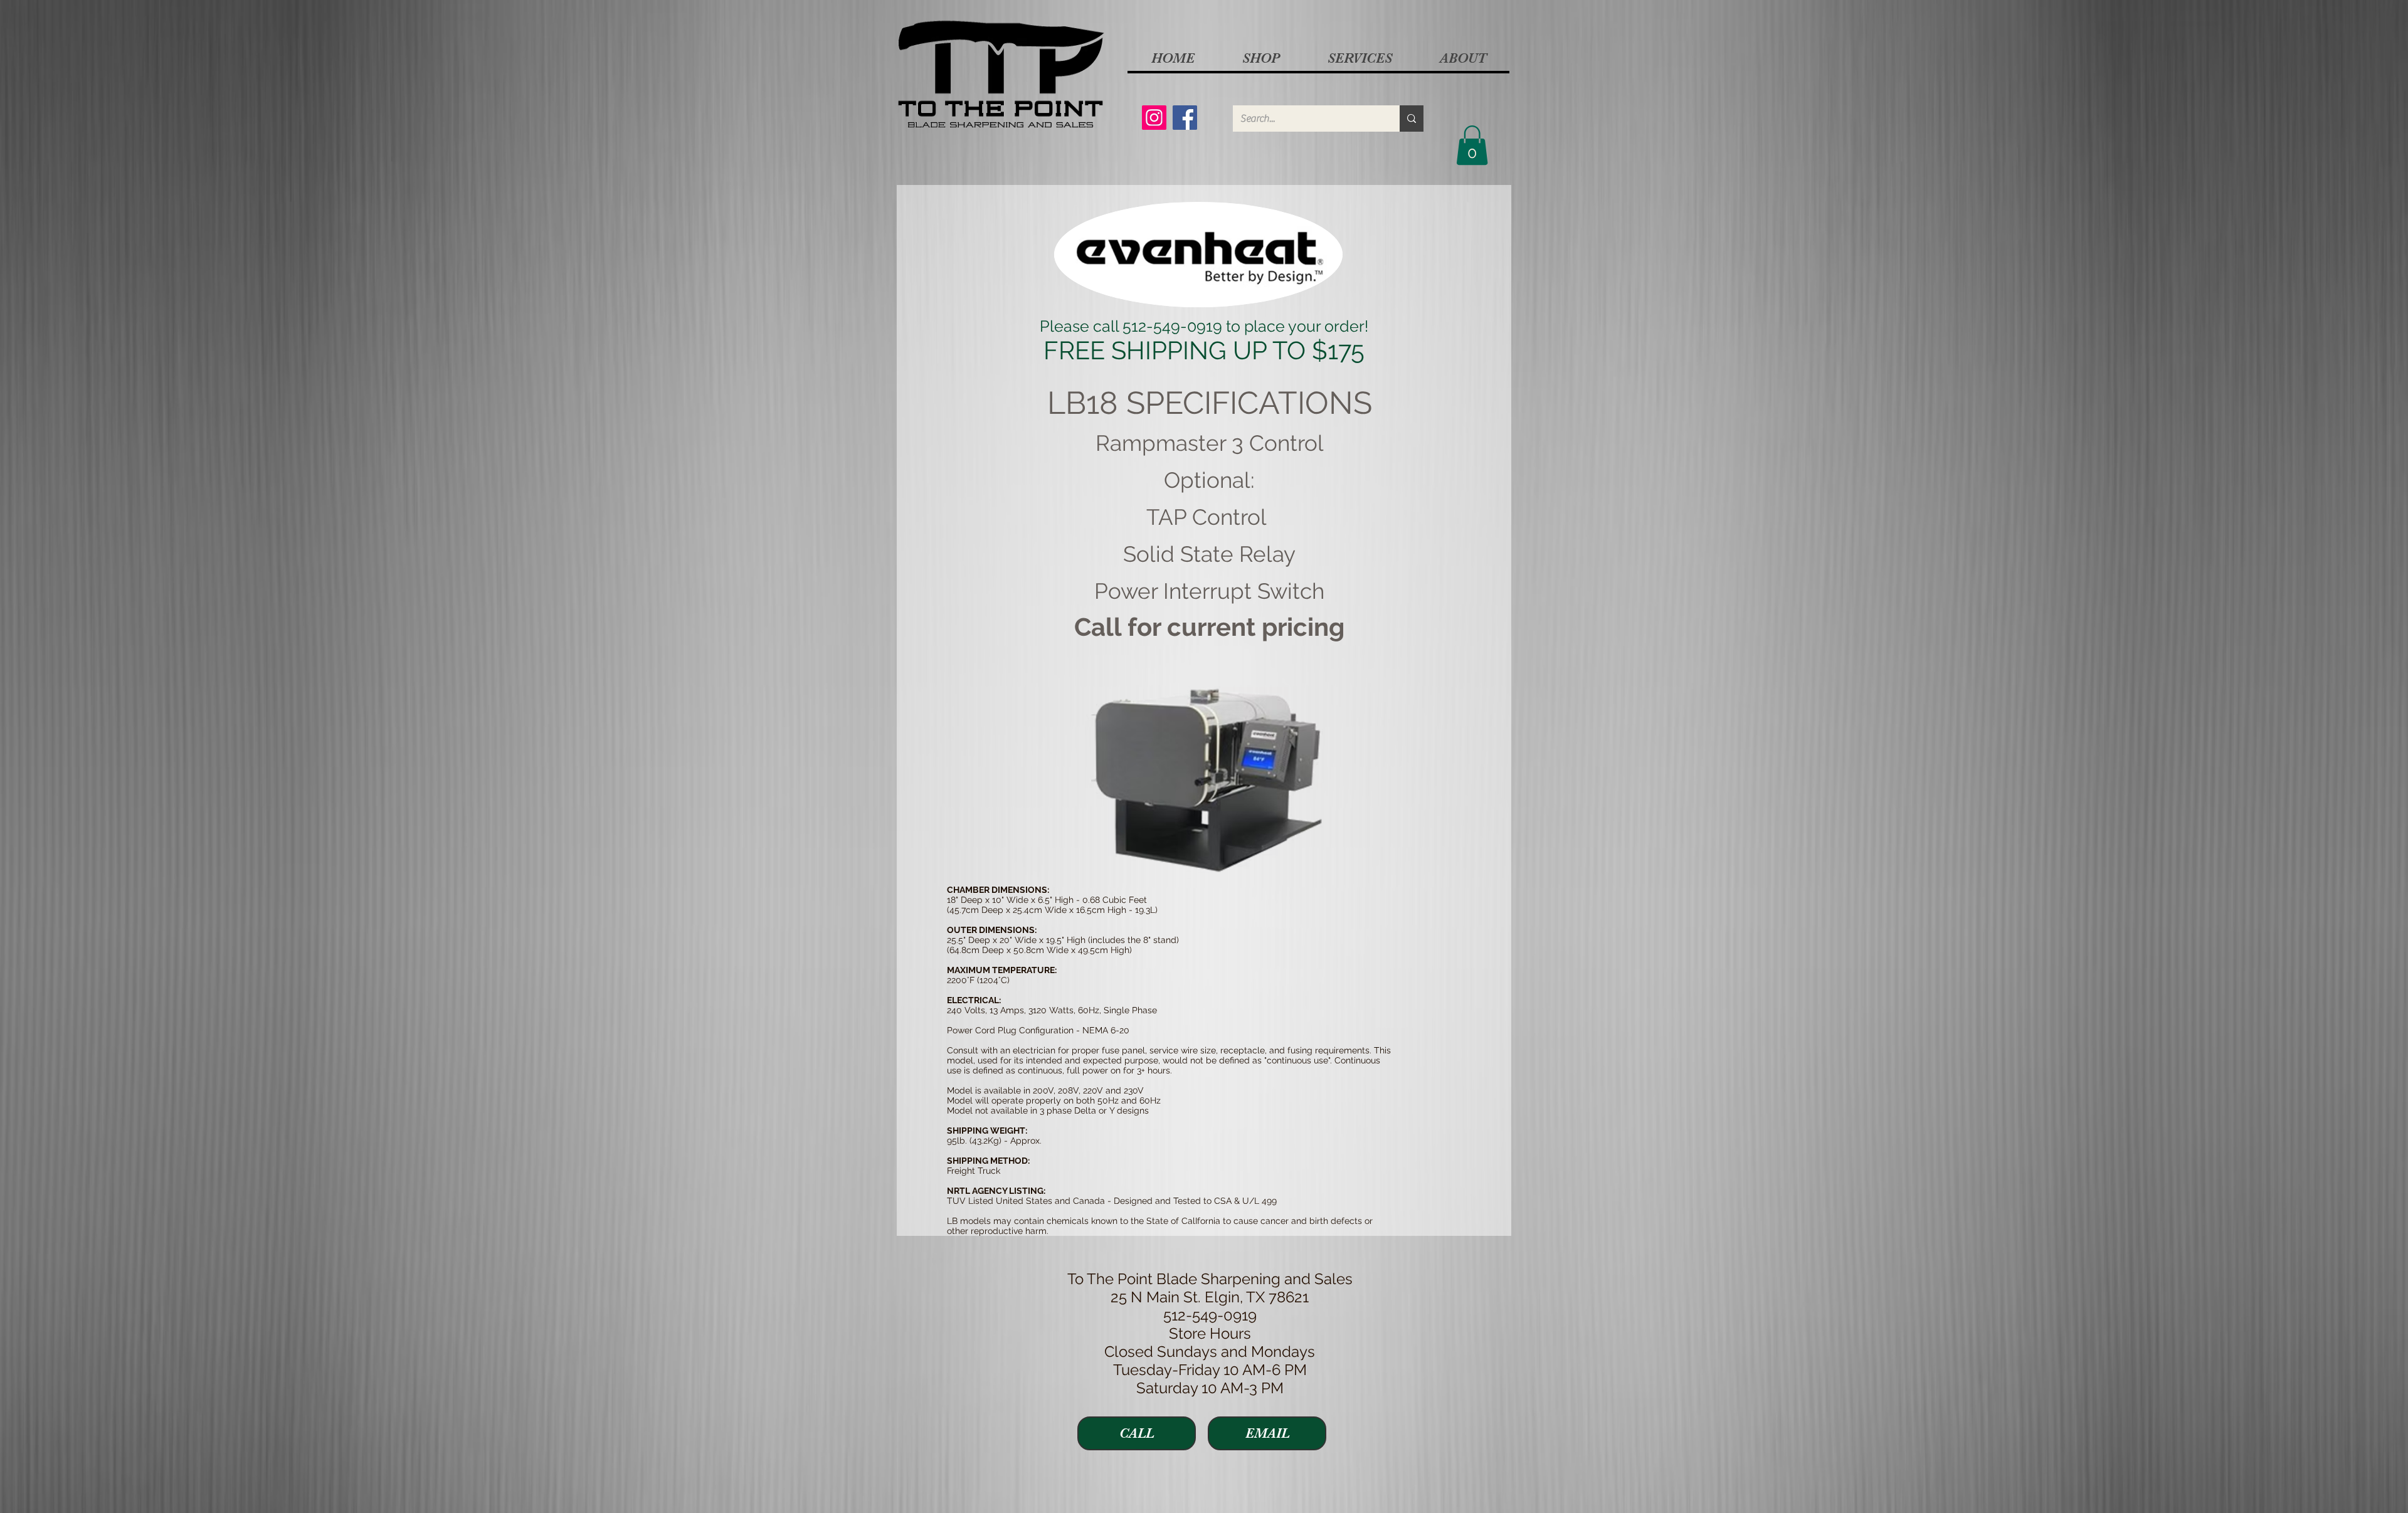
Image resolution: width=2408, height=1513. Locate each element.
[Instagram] (1154, 118)
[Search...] (1412, 119)
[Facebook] (1185, 118)
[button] (1260, 58)
